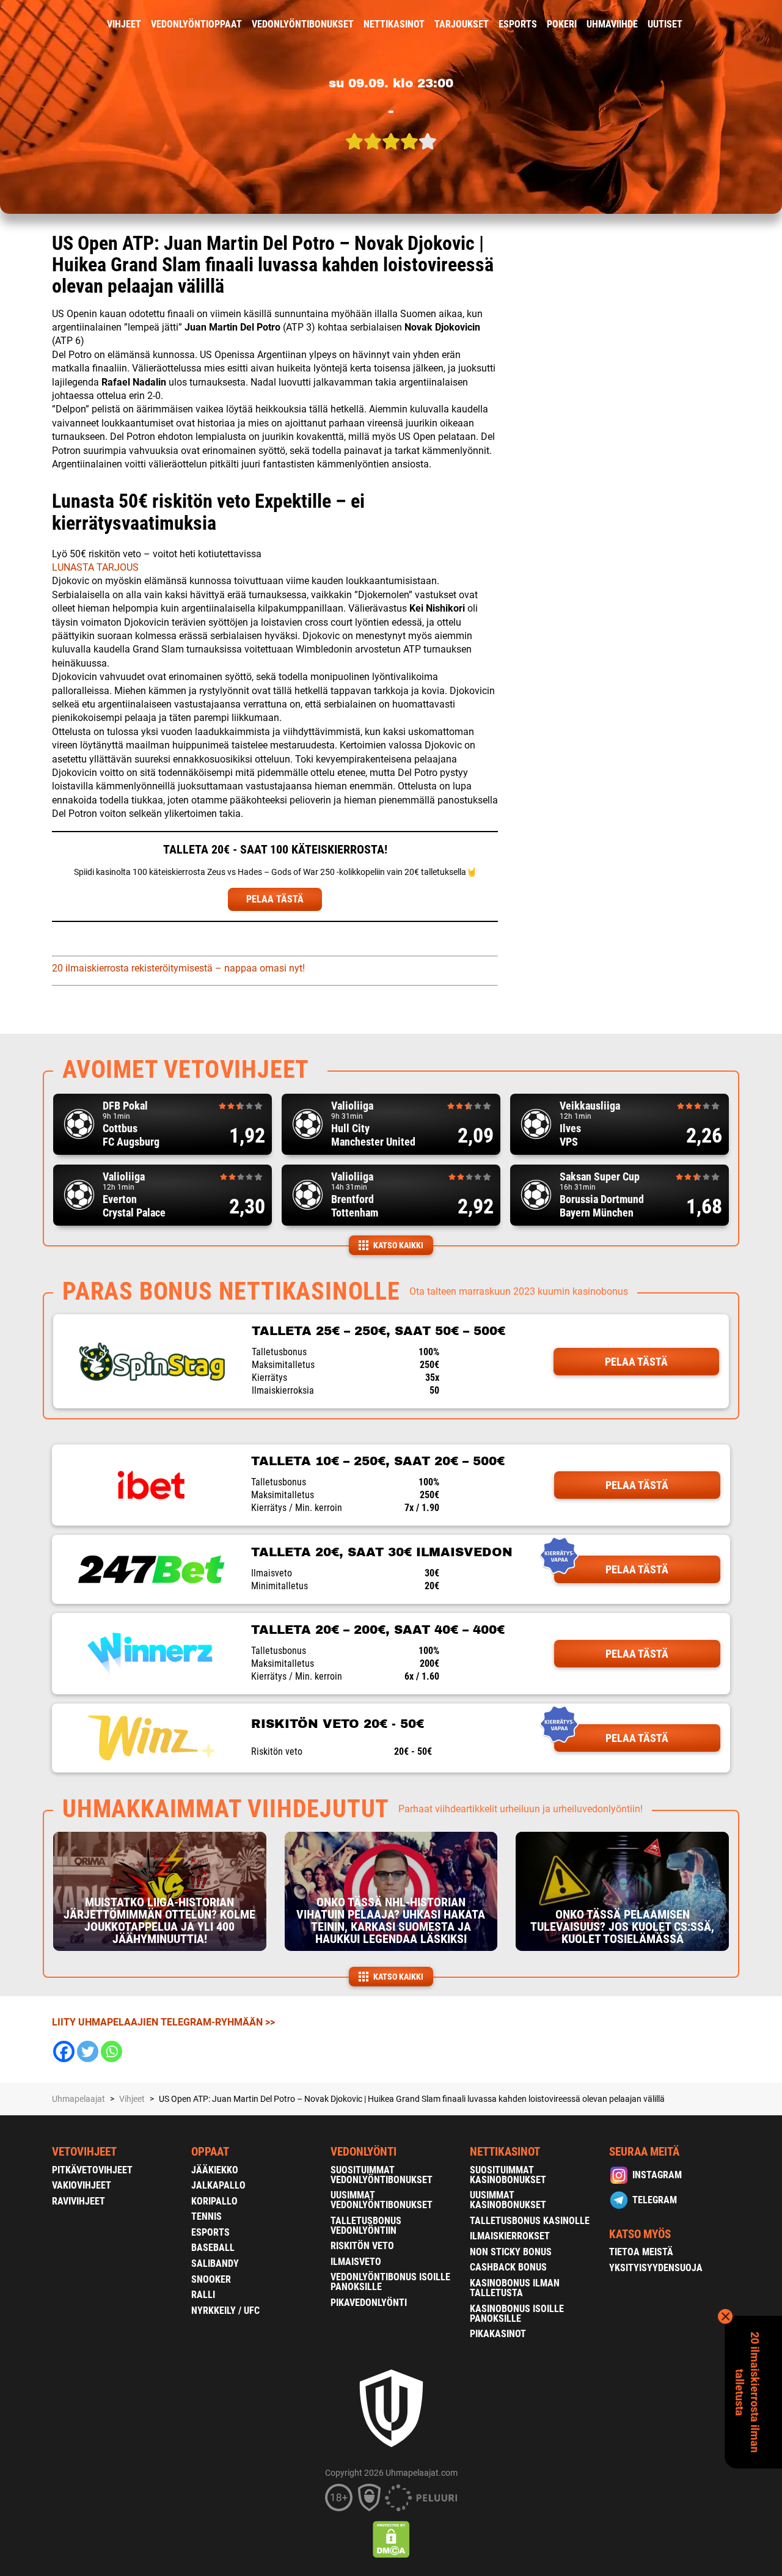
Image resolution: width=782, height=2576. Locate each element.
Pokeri (562, 24)
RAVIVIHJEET (79, 2201)
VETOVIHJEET (84, 2152)
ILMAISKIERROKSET (510, 2236)
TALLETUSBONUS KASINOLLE (530, 2221)
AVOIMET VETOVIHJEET (186, 1070)
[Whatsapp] (111, 2051)
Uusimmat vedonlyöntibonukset (382, 2200)
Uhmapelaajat (79, 2099)
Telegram (655, 2200)
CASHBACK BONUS (508, 2267)
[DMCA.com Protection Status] (391, 2539)
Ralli (203, 2295)
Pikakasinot (498, 2334)
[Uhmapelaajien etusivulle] (43, 24)
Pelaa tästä (636, 1362)
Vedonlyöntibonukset (303, 24)
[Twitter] (88, 2051)
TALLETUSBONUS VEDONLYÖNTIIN (366, 2226)
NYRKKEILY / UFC (225, 2311)
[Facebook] (64, 2051)
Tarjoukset (462, 24)
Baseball (213, 2248)
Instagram (657, 2175)
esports (518, 24)
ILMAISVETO (356, 2262)
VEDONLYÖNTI (364, 2152)
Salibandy (215, 2263)
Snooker (211, 2279)
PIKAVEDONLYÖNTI (369, 2303)
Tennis (206, 2216)
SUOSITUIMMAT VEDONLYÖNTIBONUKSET (382, 2175)
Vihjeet (124, 24)
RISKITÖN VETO (362, 2246)
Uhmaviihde (612, 24)
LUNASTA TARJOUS (95, 567)
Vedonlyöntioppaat (196, 24)
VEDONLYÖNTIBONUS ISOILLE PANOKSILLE (390, 2282)
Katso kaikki (398, 1245)
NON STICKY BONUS (511, 2252)
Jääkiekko (215, 2170)
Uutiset (665, 24)
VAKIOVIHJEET (82, 2185)
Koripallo (214, 2201)
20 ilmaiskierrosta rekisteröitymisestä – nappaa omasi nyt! (178, 968)
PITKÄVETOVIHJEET (92, 2170)
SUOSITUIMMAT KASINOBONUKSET (508, 2175)
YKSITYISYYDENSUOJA (656, 2268)
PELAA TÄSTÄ (275, 899)
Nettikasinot (394, 24)
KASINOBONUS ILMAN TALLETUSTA (515, 2288)
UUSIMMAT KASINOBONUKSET (508, 2200)
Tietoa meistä (641, 2252)
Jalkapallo (218, 2185)
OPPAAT (210, 2152)
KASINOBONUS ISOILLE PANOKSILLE (517, 2314)
